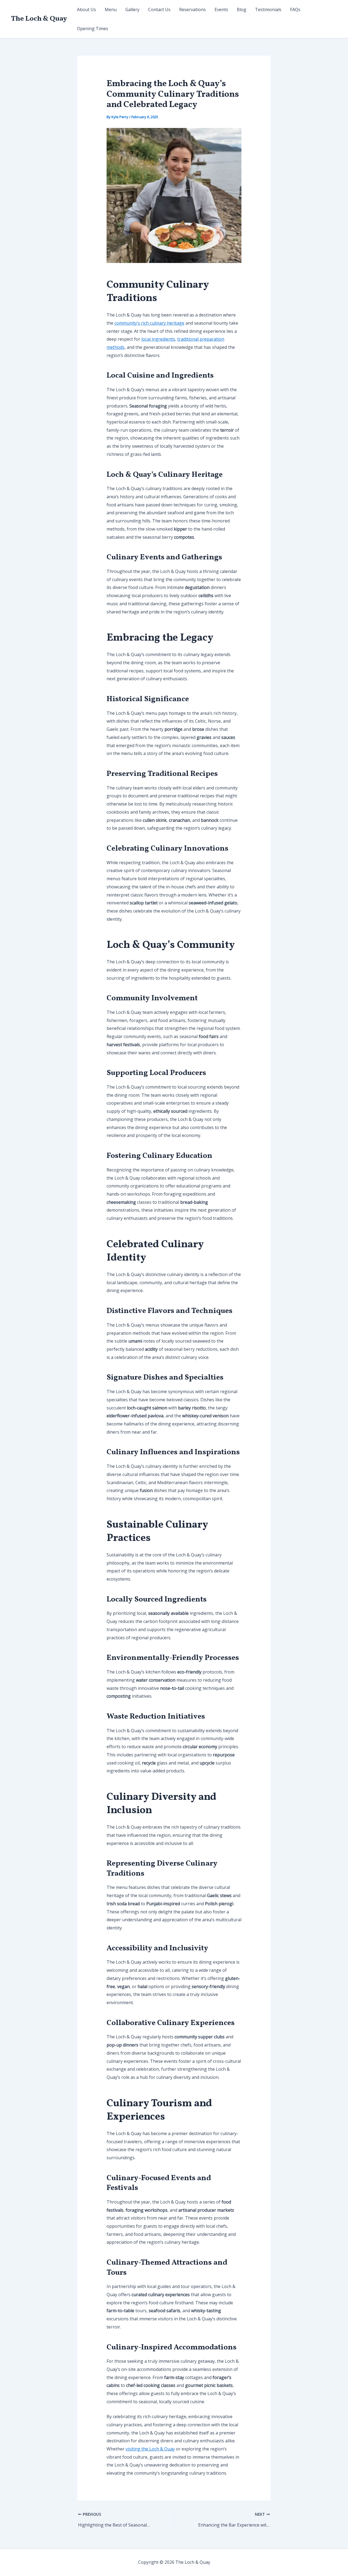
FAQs (295, 10)
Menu (111, 10)
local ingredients (158, 339)
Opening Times (93, 29)
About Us (86, 10)
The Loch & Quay (39, 19)
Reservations (192, 10)
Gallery (132, 10)
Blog (242, 10)
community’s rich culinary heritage (149, 323)
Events (221, 10)
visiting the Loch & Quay (150, 2449)
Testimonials (268, 10)
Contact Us (159, 10)
